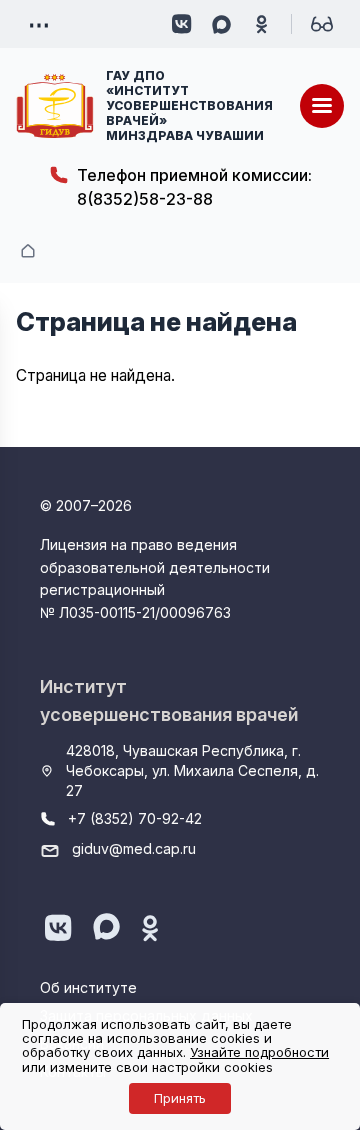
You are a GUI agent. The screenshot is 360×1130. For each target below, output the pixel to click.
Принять (180, 1098)
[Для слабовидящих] (322, 24)
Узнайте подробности (259, 1052)
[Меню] (322, 106)
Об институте (88, 987)
